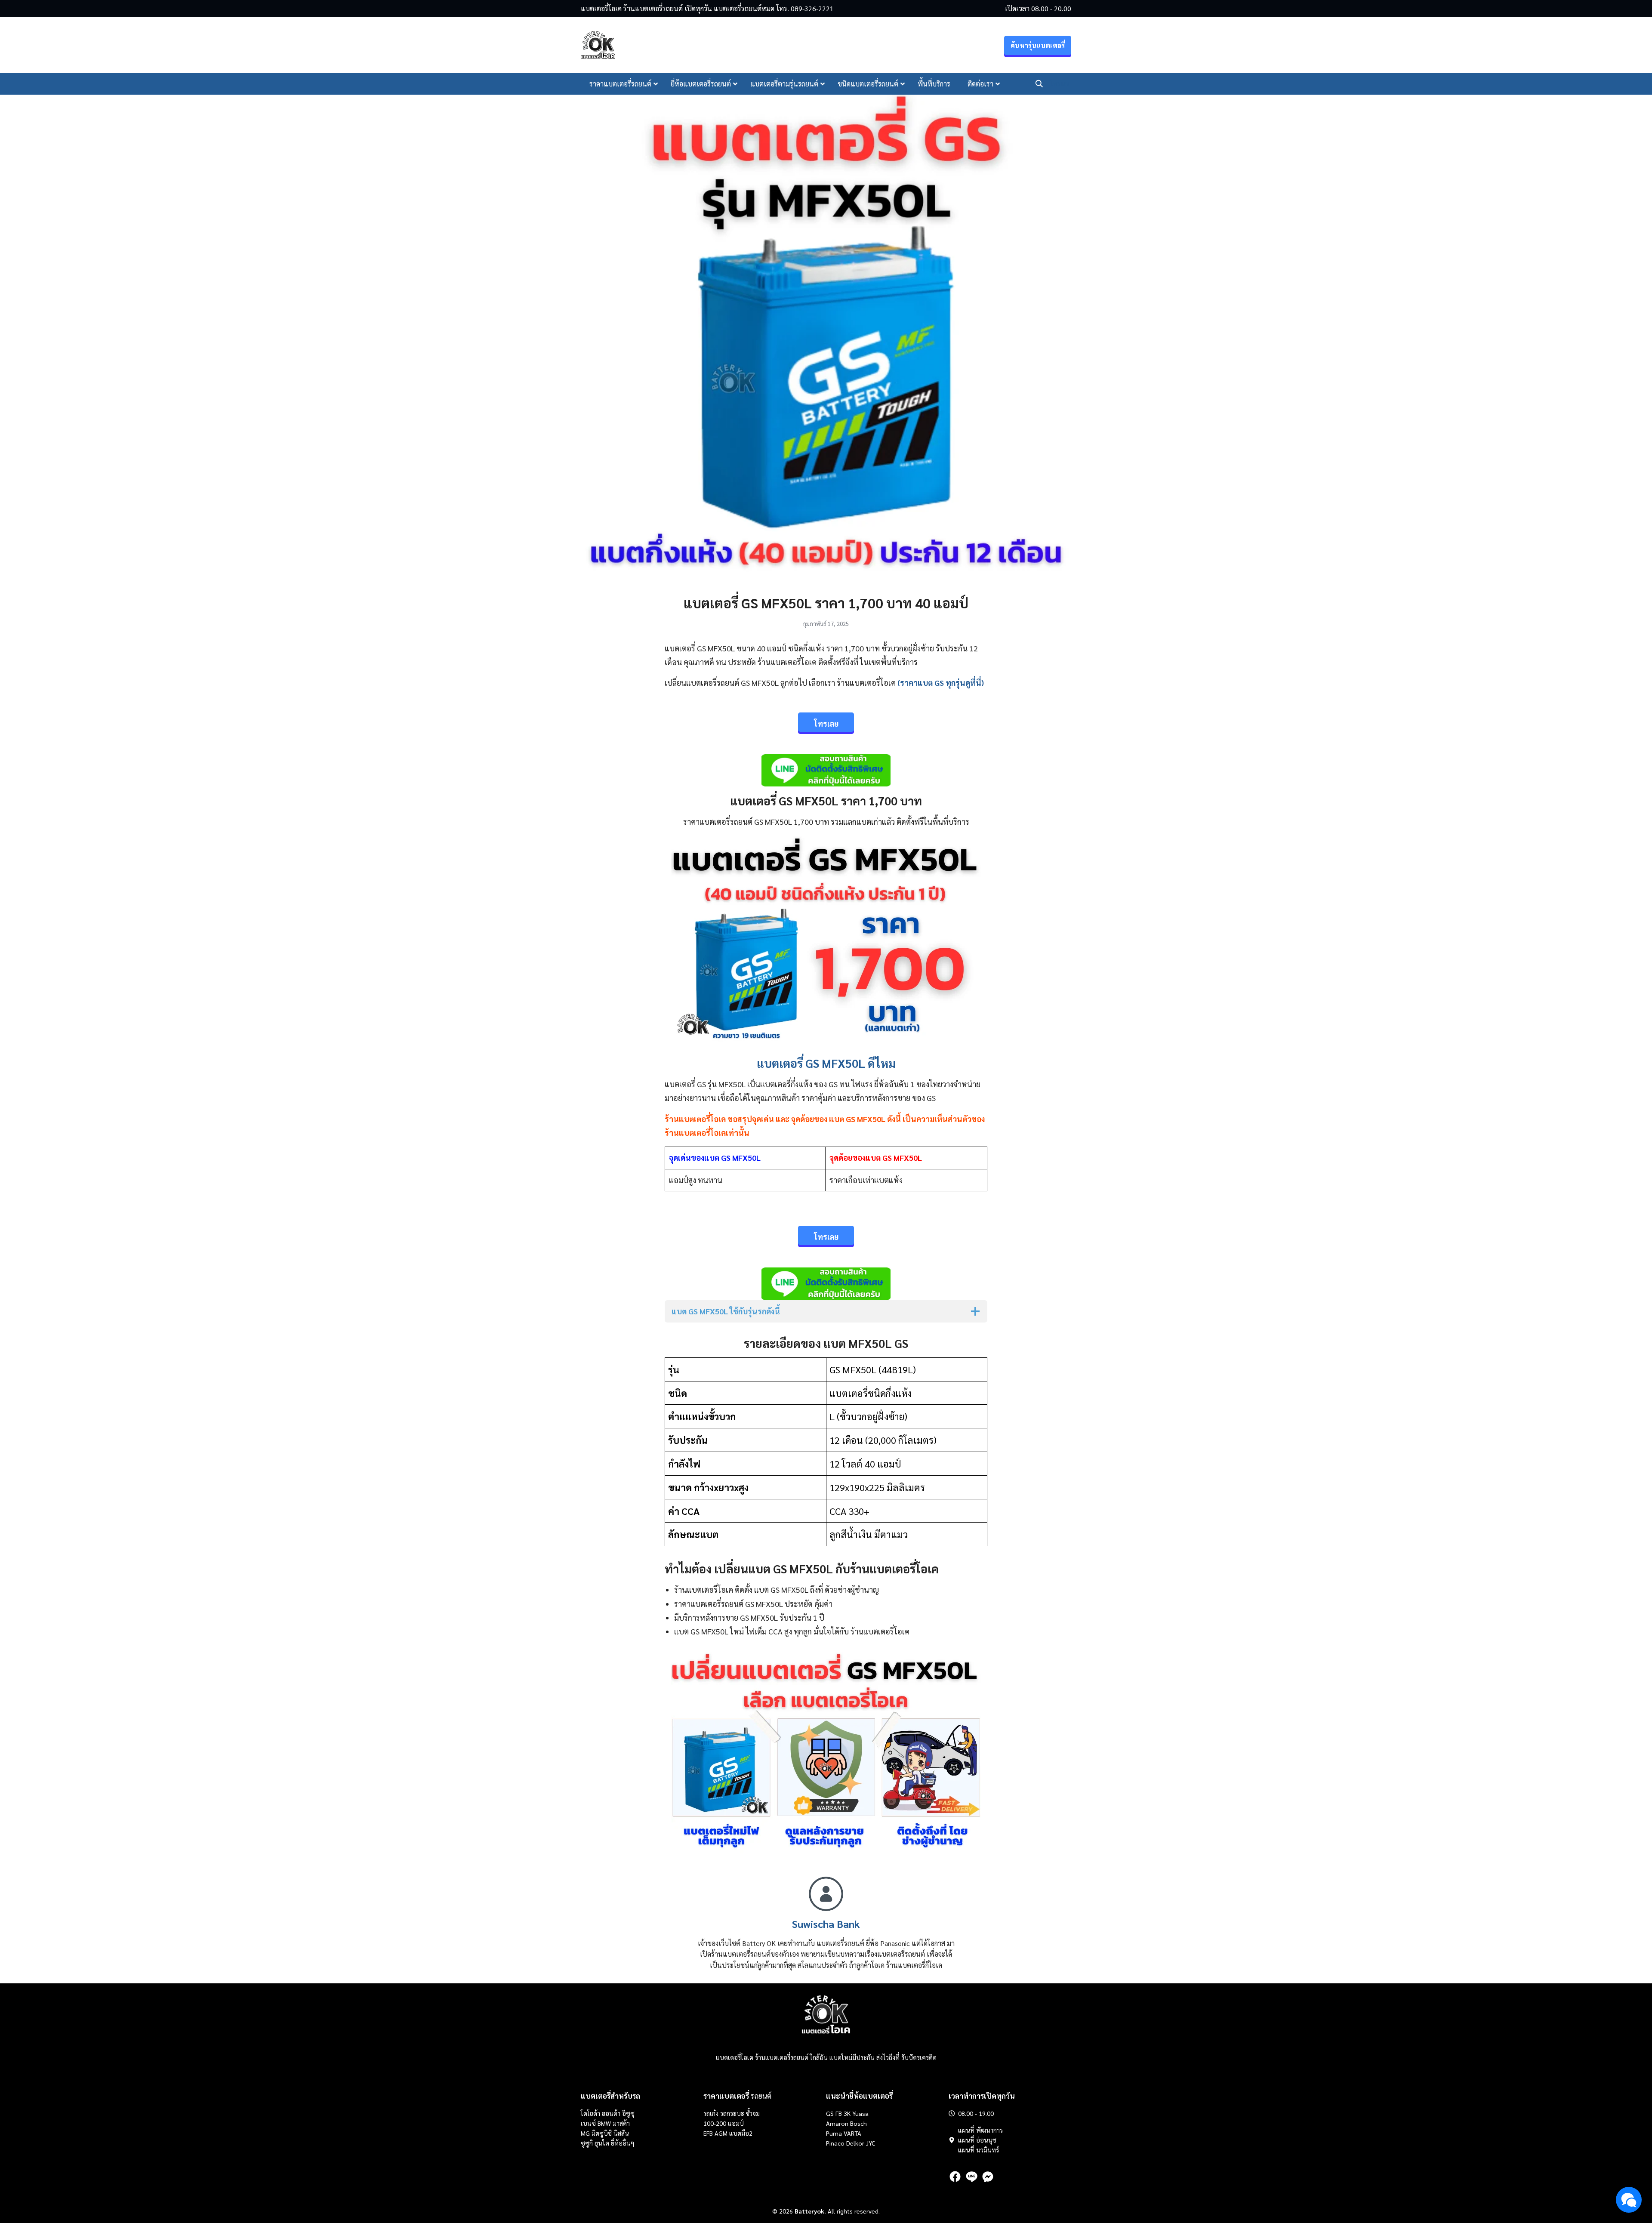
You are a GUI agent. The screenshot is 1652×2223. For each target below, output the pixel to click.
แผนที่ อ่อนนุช (977, 2140)
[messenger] (988, 2177)
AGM (721, 2133)
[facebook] (955, 2177)
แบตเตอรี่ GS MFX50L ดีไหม (826, 1063)
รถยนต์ (737, 2096)
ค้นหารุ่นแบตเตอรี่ (1038, 45)
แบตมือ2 (741, 2133)
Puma (834, 2133)
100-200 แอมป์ (724, 2123)
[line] (971, 2177)
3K (847, 2113)
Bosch (858, 2123)
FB (839, 2113)
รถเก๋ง (711, 2113)
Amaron (837, 2123)
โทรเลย (1060, 84)
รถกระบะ (733, 2113)
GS (830, 2113)
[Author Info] (826, 1908)
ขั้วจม (753, 2113)
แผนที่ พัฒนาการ (980, 2130)
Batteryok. (810, 2211)
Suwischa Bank (826, 1924)
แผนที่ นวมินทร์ (979, 2150)
